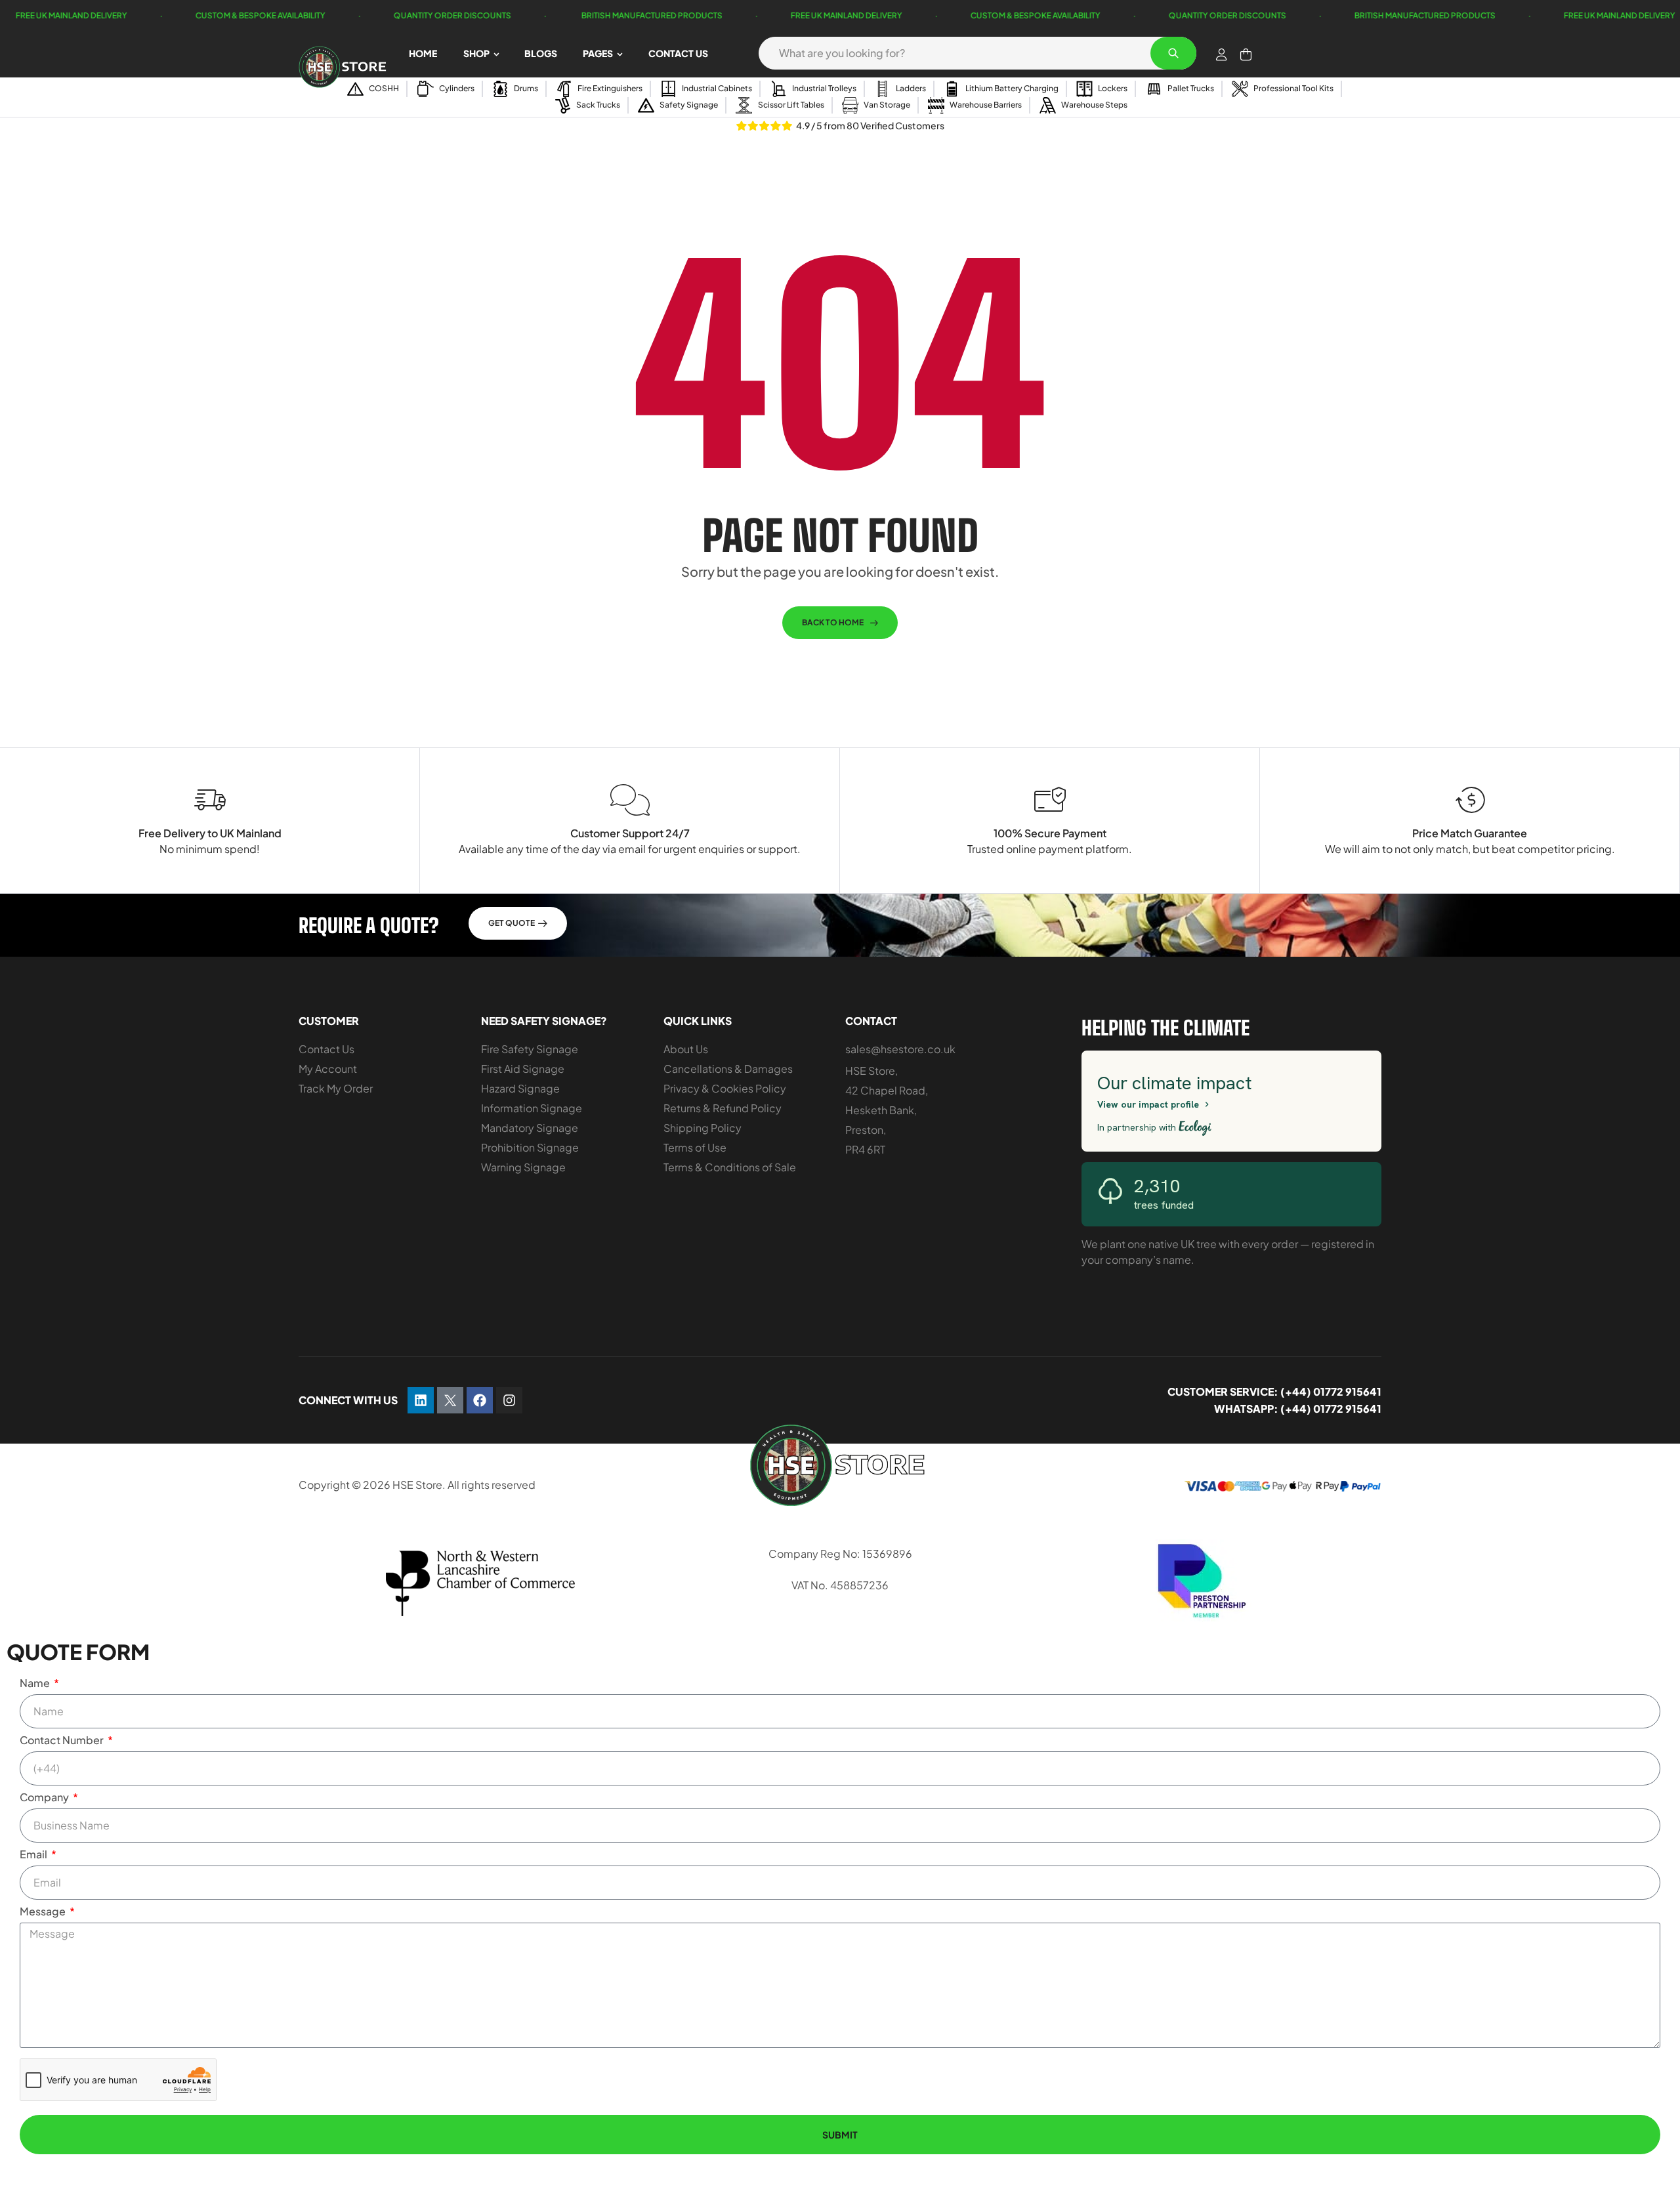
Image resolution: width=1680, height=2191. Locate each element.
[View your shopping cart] (1246, 54)
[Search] (1173, 53)
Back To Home (833, 622)
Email (34, 1854)
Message (44, 1911)
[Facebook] (480, 1400)
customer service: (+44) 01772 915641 (1274, 1391)
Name (36, 1683)
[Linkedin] (421, 1400)
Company (45, 1797)
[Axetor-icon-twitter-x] (450, 1400)
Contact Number (63, 1740)
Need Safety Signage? (544, 1021)
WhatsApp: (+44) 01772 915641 (1298, 1408)
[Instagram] (509, 1400)
